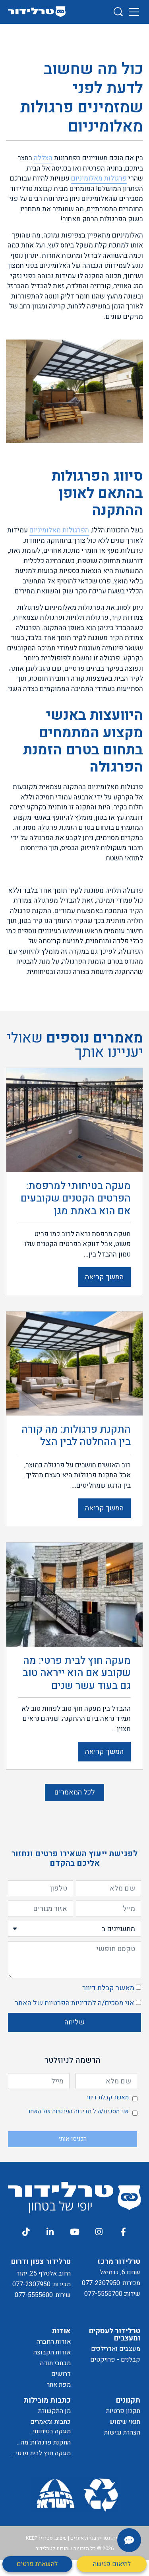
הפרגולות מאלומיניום (59, 530)
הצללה (43, 158)
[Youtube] (74, 2232)
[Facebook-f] (123, 2232)
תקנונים (128, 2400)
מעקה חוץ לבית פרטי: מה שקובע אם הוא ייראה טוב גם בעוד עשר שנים (40, 2453)
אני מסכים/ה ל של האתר (74, 2003)
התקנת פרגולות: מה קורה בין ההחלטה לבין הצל (42, 2443)
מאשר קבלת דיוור (108, 1988)
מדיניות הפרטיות (68, 2003)
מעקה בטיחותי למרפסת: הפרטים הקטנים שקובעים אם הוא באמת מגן (42, 2432)
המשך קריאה (104, 1277)
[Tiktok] (25, 2232)
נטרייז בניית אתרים (90, 2538)
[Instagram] (99, 2232)
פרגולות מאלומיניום (99, 178)
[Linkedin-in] (50, 2232)
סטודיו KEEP (39, 2538)
